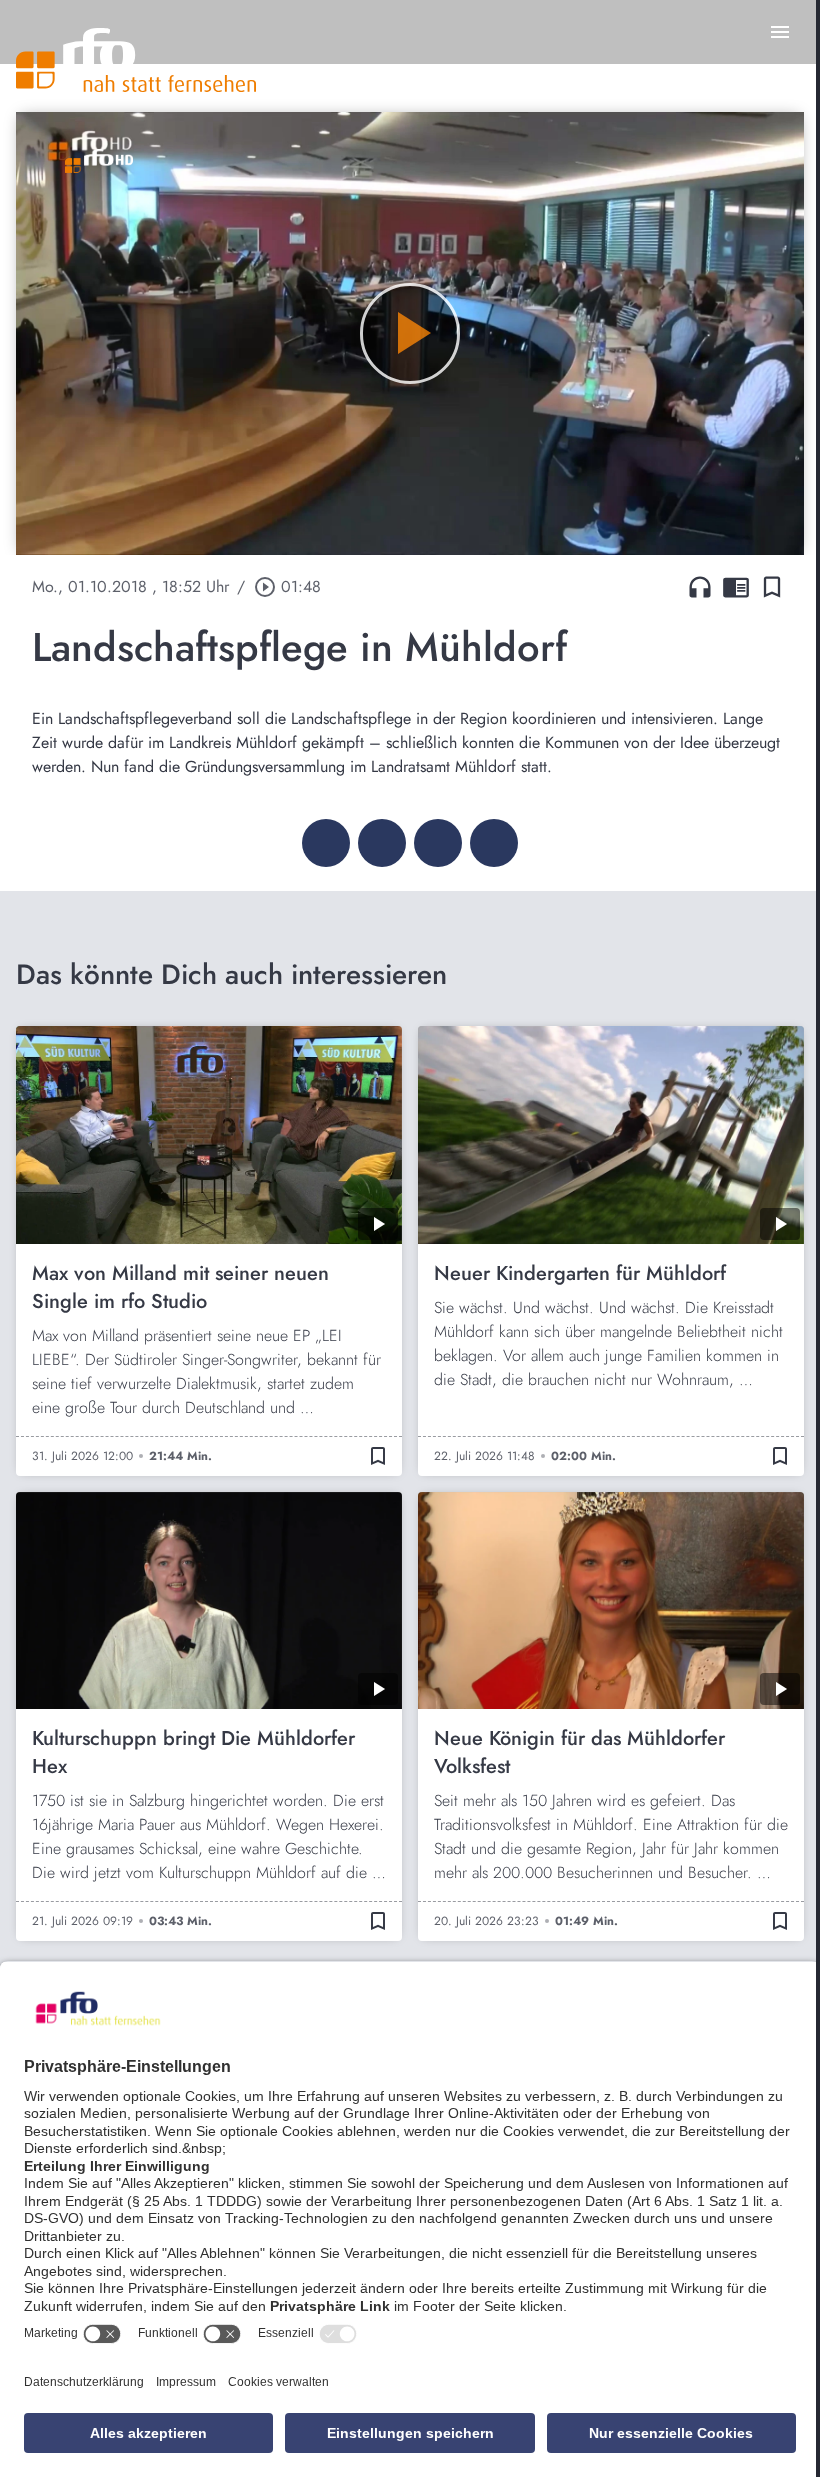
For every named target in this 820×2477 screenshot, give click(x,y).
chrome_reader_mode (736, 587)
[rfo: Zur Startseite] (136, 60)
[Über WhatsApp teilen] (438, 843)
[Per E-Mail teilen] (494, 843)
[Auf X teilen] (382, 843)
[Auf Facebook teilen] (326, 843)
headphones (700, 587)
